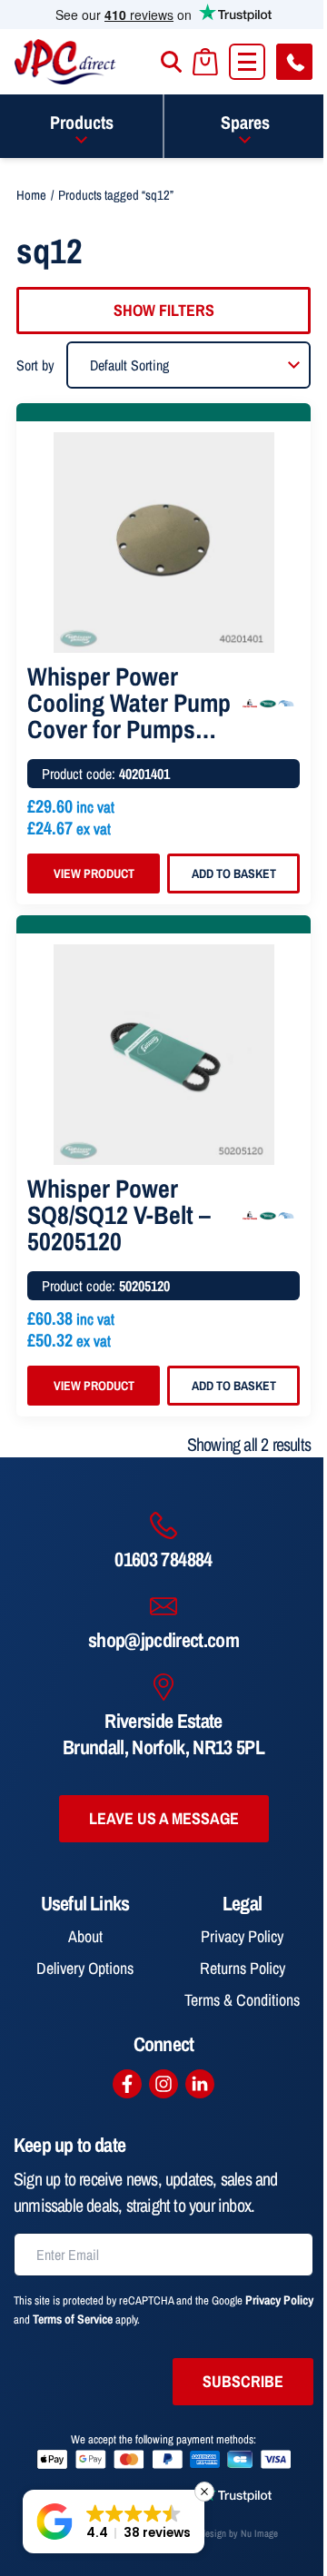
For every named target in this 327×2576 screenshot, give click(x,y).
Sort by (35, 365)
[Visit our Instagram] (163, 2084)
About (85, 1936)
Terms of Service (73, 2319)
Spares (245, 122)
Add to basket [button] (234, 873)
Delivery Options (85, 1968)
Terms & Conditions (242, 2000)
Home (31, 195)
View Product (94, 873)
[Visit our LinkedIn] (200, 2084)
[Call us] (294, 62)
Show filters (164, 310)
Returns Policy (243, 1968)
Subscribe (243, 2381)
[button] (114, 2522)
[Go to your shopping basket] (205, 62)
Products (82, 122)
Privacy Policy (242, 1936)
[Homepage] (65, 62)
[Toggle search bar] (171, 62)
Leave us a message (164, 1818)
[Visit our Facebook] (127, 2084)
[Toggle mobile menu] (247, 62)
